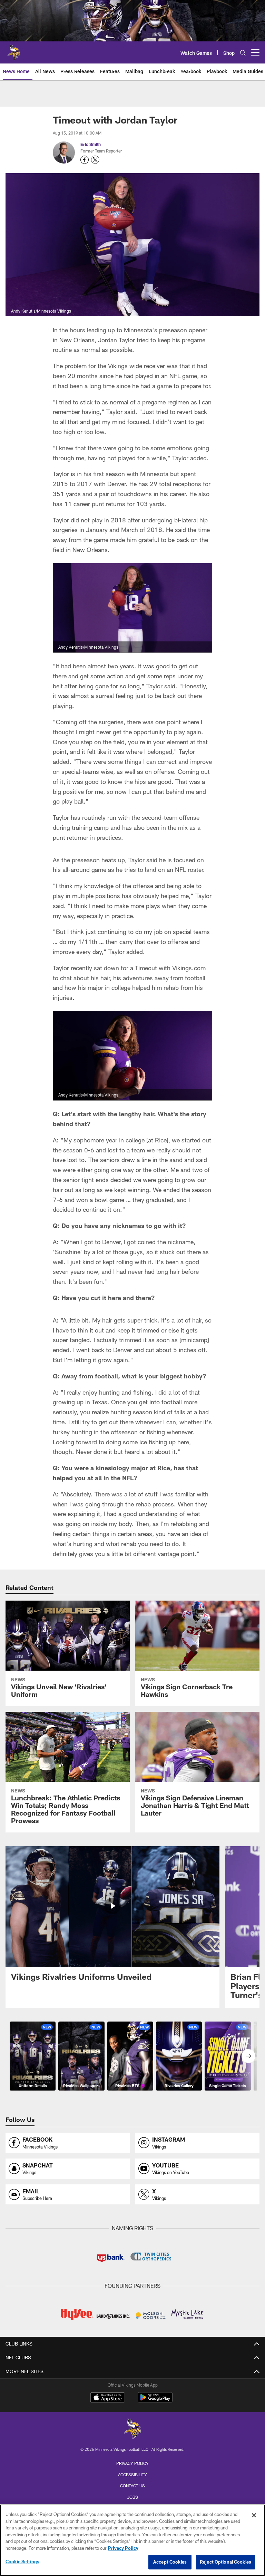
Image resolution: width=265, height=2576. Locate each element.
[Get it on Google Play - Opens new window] (155, 2401)
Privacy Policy (132, 2463)
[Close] (254, 2515)
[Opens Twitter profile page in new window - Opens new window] (95, 160)
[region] (132, 2540)
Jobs (132, 2497)
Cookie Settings (22, 2562)
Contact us (132, 2486)
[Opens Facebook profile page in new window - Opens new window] (85, 160)
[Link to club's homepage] (14, 50)
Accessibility (132, 2475)
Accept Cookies (170, 2562)
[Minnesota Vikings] (132, 2430)
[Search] (243, 53)
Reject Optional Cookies (225, 2562)
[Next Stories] (248, 2056)
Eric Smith (91, 144)
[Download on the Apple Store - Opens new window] (108, 2398)
